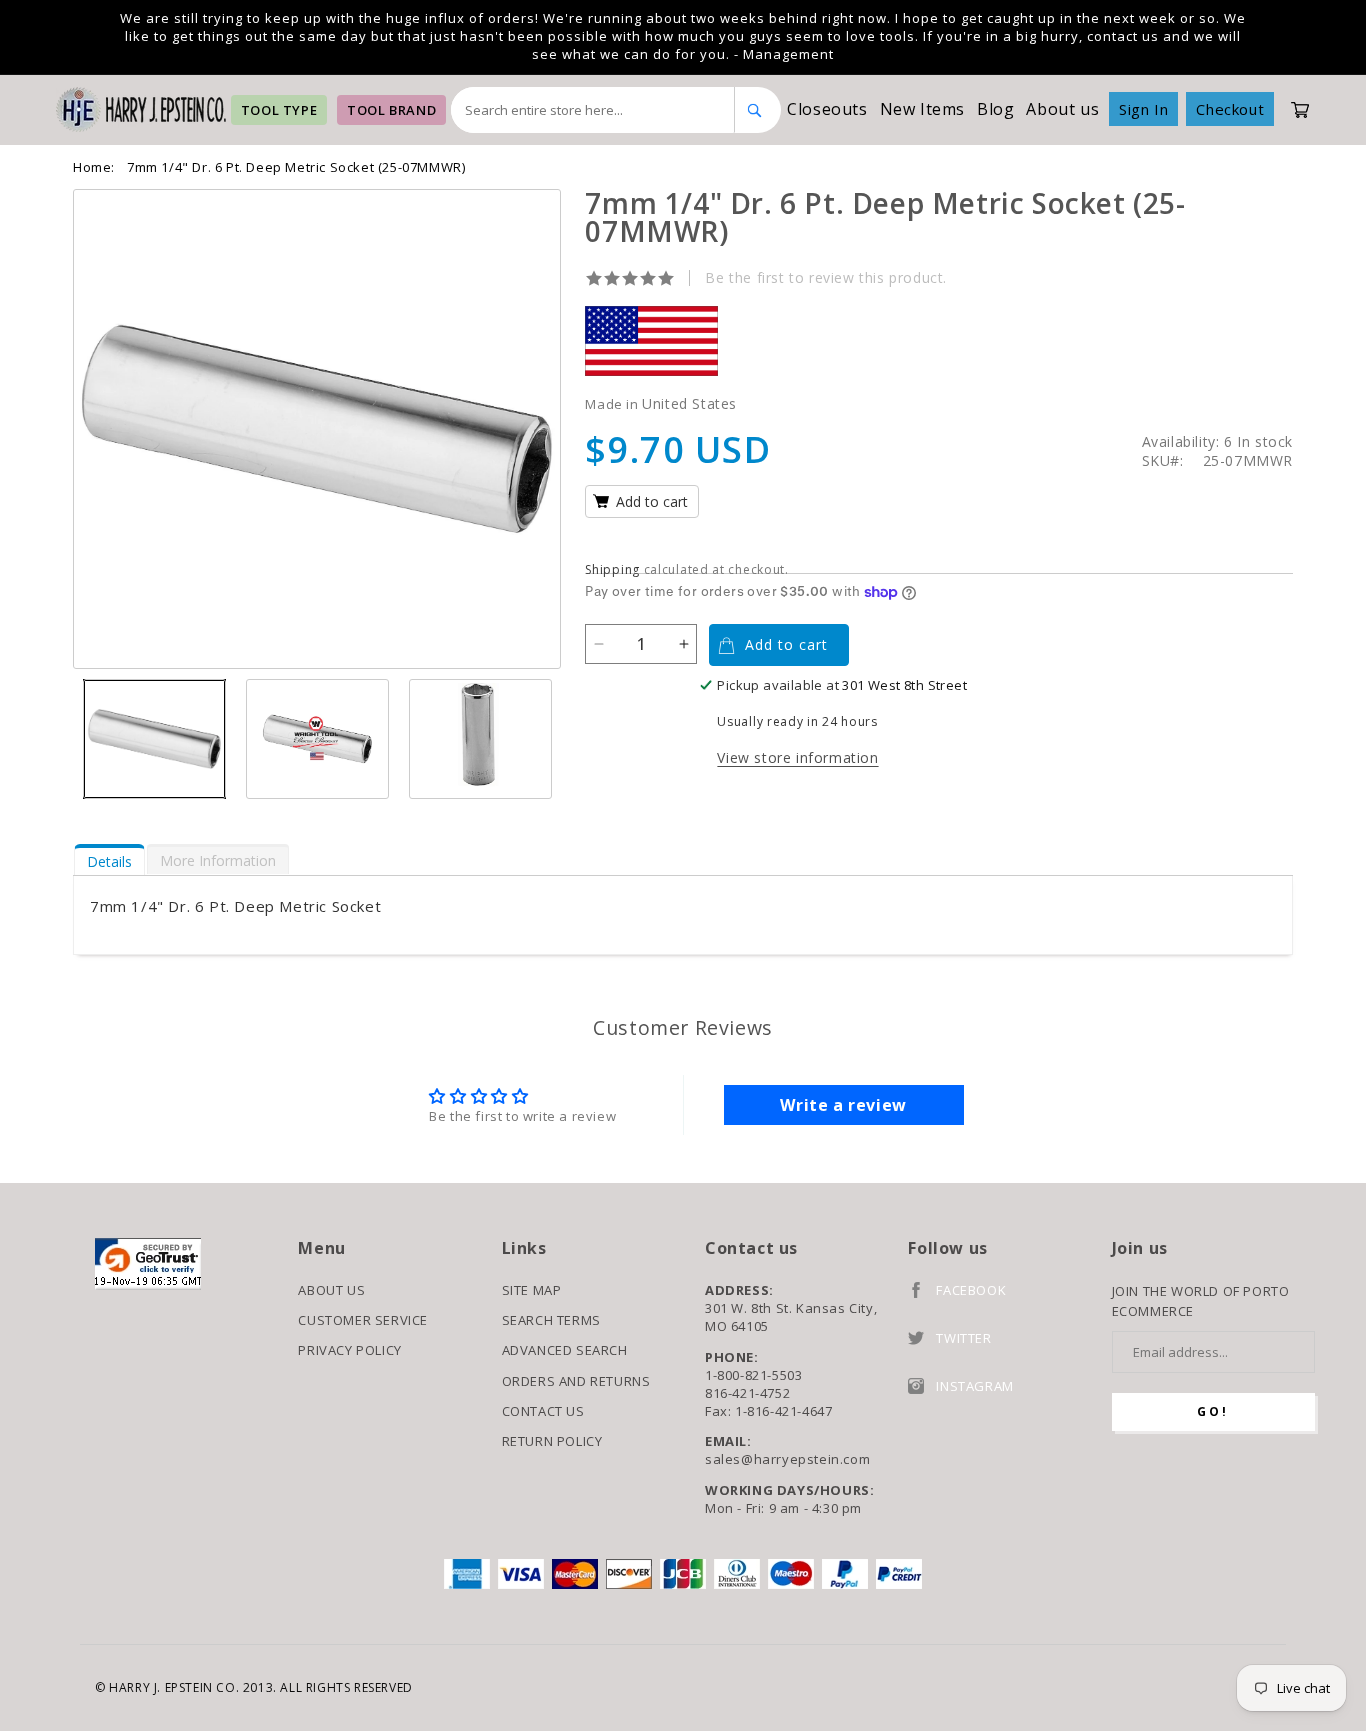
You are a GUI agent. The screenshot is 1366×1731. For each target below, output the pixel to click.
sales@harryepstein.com (787, 1459)
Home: (94, 167)
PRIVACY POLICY (349, 1350)
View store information (797, 757)
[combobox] (593, 110)
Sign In (1143, 109)
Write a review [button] (843, 1105)
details (109, 861)
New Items (922, 109)
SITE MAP (532, 1290)
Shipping (612, 569)
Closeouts (827, 109)
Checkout (1230, 109)
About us (1062, 109)
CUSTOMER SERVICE (363, 1320)
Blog (995, 109)
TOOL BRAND (391, 110)
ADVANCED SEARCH (565, 1350)
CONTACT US (543, 1411)
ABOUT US (331, 1290)
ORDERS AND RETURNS (576, 1381)
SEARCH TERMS (551, 1320)
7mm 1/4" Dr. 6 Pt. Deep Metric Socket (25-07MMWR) (296, 167)
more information (218, 860)
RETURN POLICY (552, 1441)
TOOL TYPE (279, 110)
